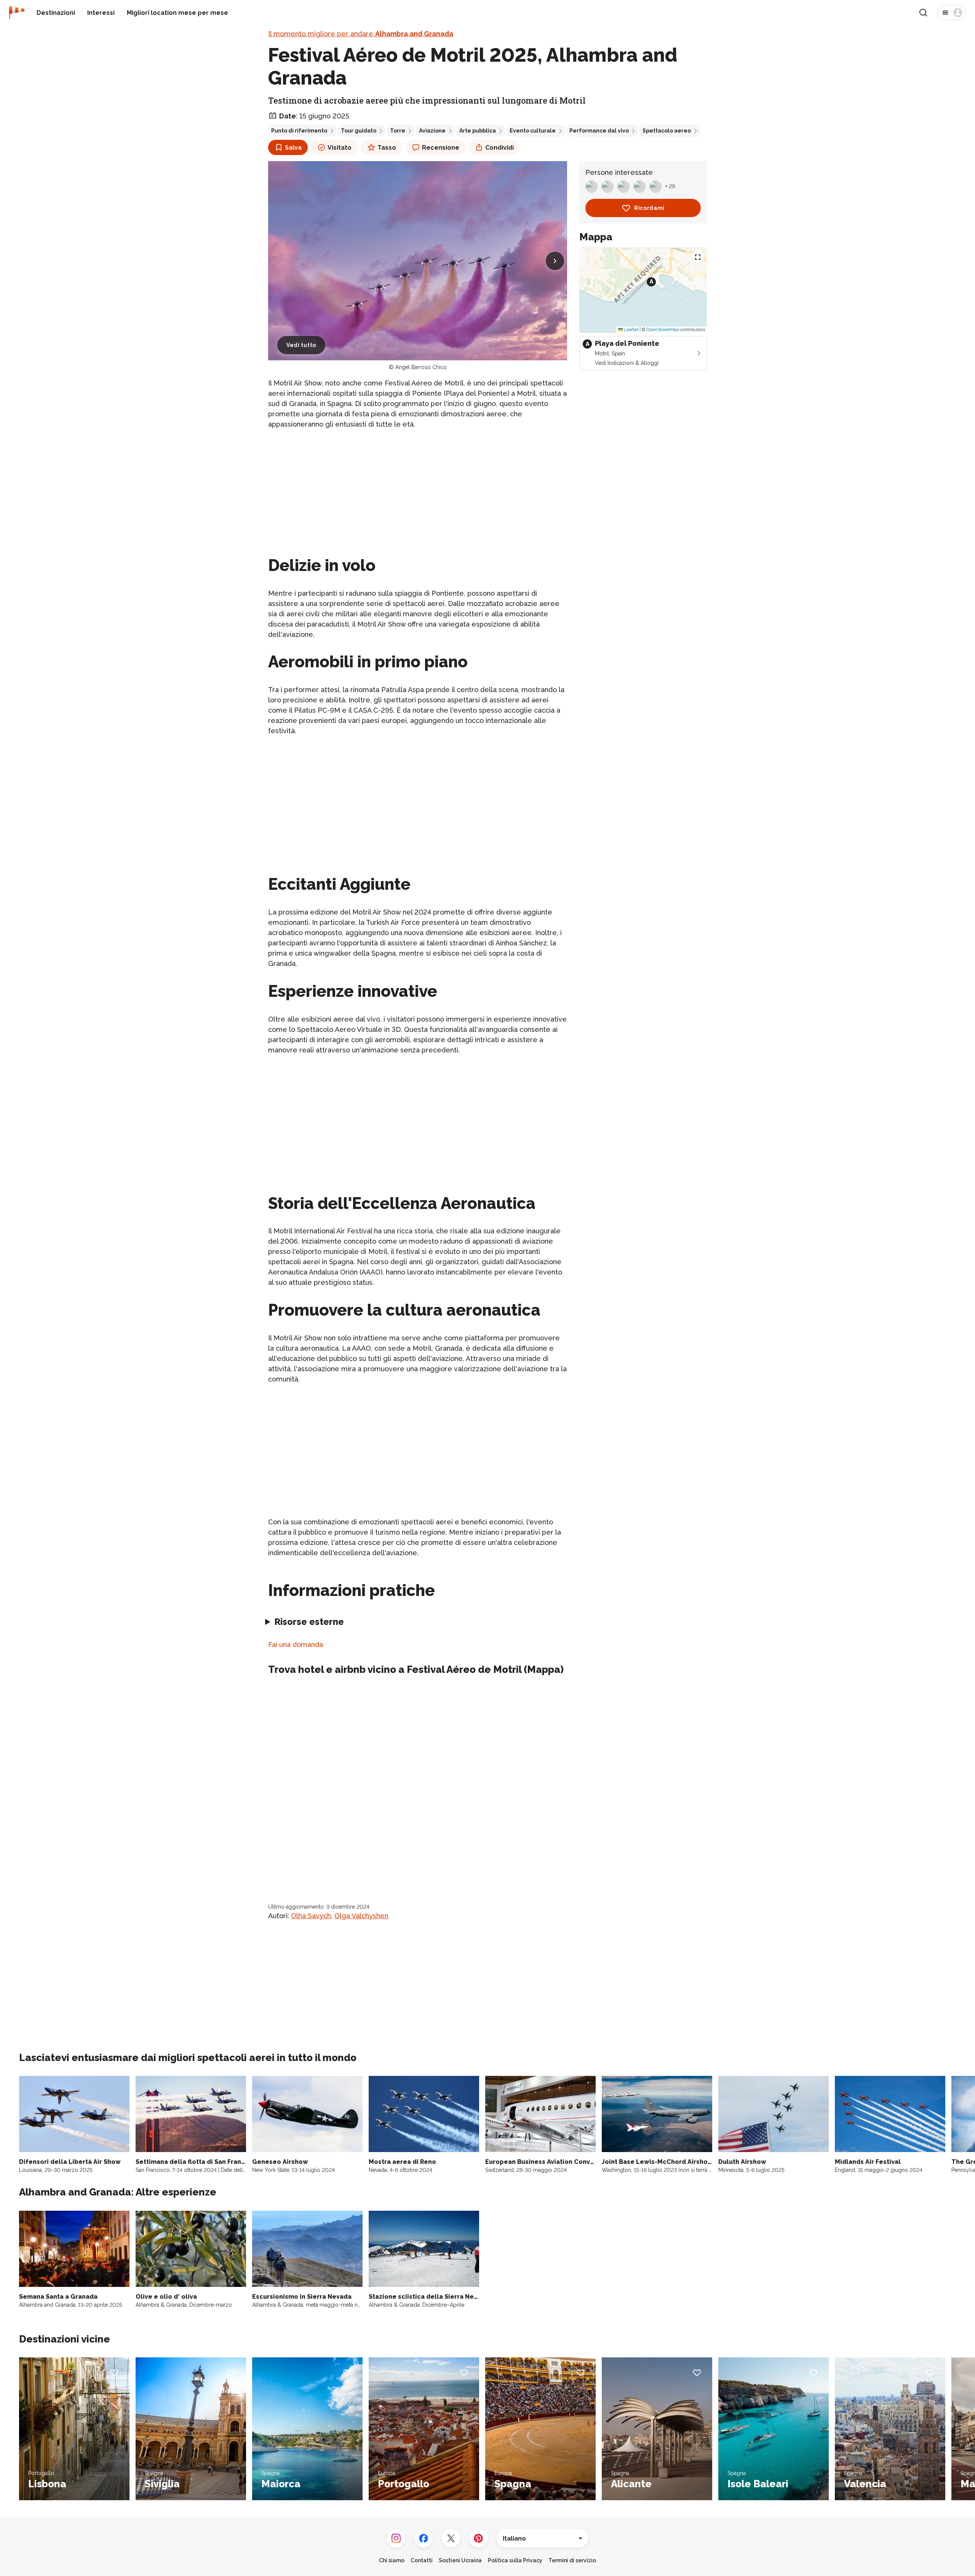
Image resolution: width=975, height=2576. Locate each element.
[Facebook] (424, 2538)
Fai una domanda (296, 1645)
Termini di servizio (572, 2560)
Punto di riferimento (299, 131)
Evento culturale (533, 131)
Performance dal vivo (599, 131)
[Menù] (952, 13)
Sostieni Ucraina (460, 2560)
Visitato (340, 148)
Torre (398, 131)
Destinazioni (56, 13)
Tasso (387, 148)
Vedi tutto (301, 345)
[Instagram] (396, 2538)
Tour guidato (359, 131)
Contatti (422, 2560)
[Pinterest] (478, 2538)
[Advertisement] (418, 489)
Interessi (101, 13)
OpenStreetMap (663, 329)
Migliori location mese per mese (177, 13)
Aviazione (432, 131)
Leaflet (631, 329)
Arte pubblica (478, 131)
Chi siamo (392, 2560)
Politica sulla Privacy (515, 2560)
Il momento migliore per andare (361, 34)
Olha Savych (311, 1916)
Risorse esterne (309, 1622)
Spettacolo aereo (667, 131)
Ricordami (649, 208)
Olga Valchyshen (361, 1916)
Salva (293, 148)
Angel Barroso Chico (421, 367)
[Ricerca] (923, 13)
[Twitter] (451, 2538)
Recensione (441, 148)
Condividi (499, 148)
